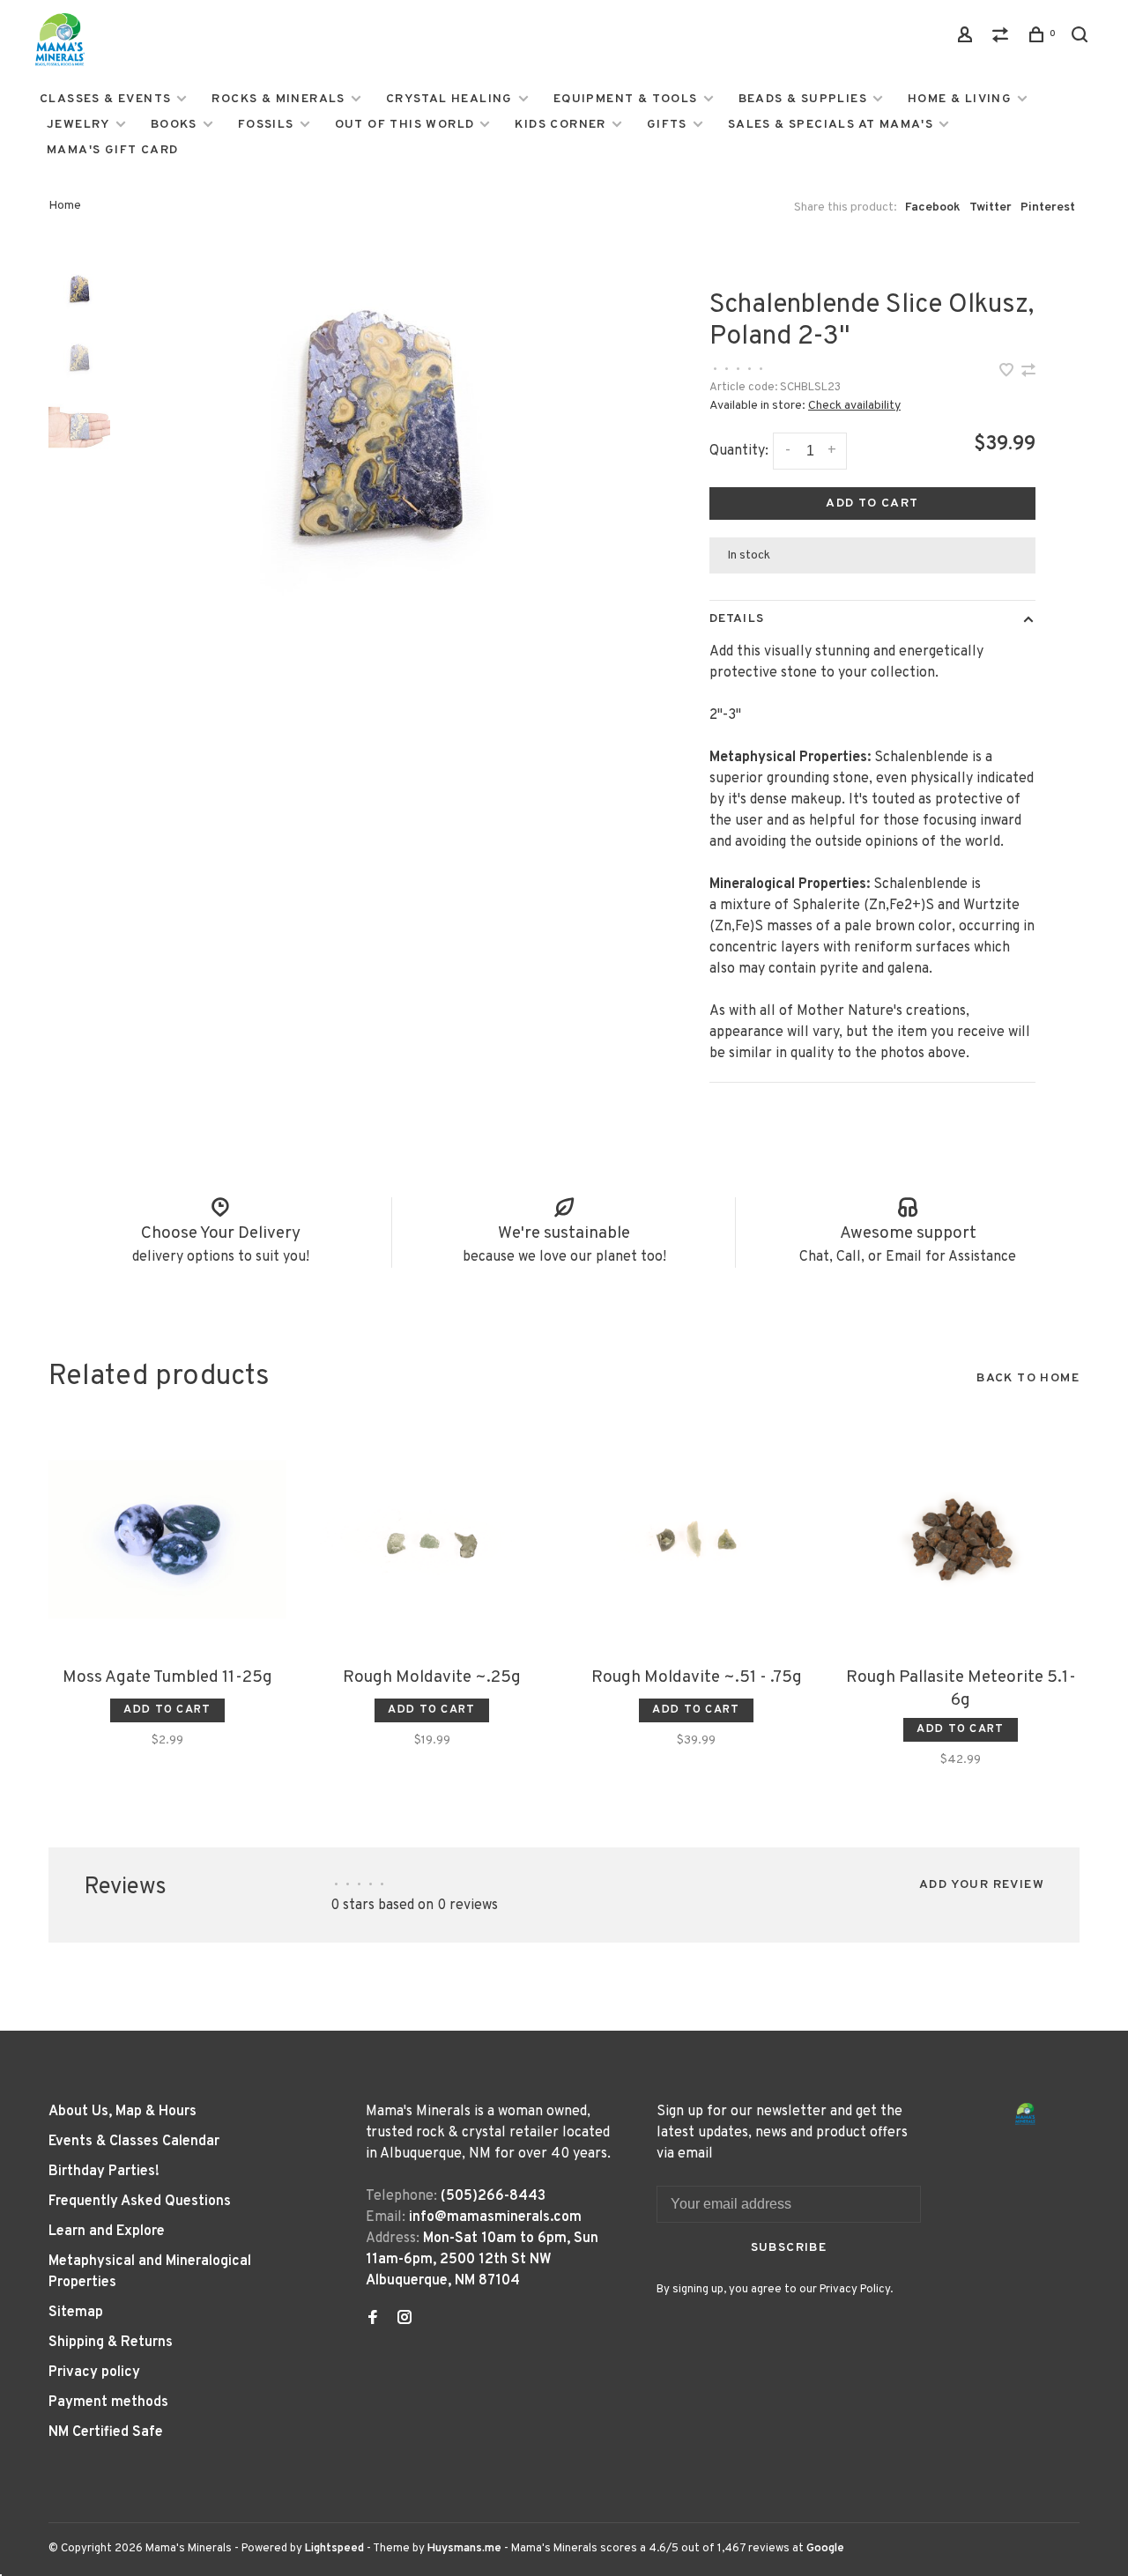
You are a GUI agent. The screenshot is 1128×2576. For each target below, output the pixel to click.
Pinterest (1048, 207)
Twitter (991, 207)
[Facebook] (373, 2320)
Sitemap (76, 2313)
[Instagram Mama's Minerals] (404, 2320)
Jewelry (78, 125)
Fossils (266, 125)
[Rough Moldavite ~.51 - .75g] (696, 1539)
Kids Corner (560, 125)
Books (174, 125)
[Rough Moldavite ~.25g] (432, 1539)
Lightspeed (334, 2549)
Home (65, 206)
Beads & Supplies (803, 99)
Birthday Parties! (104, 2172)
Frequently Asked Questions (140, 2202)
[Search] (1082, 38)
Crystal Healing (449, 99)
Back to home (1028, 1378)
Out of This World (405, 125)
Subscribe (789, 2248)
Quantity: (739, 451)
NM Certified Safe (106, 2432)
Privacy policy (94, 2372)
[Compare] (1003, 38)
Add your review (982, 1885)
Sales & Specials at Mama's (831, 125)
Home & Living (960, 99)
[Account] (968, 38)
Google (825, 2549)
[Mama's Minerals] (1026, 2114)
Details (737, 619)
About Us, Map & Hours (122, 2112)
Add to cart (872, 503)
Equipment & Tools (626, 99)
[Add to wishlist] (1008, 373)
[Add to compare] (1028, 373)
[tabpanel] (377, 434)
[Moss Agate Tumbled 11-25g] (167, 1539)
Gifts (667, 125)
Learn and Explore (107, 2232)
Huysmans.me (466, 2549)
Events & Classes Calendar (134, 2142)
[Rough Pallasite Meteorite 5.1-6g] (961, 1539)
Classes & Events (105, 99)
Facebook (933, 207)
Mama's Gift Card (112, 150)
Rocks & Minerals (278, 99)
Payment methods (108, 2402)
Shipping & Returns (111, 2343)
